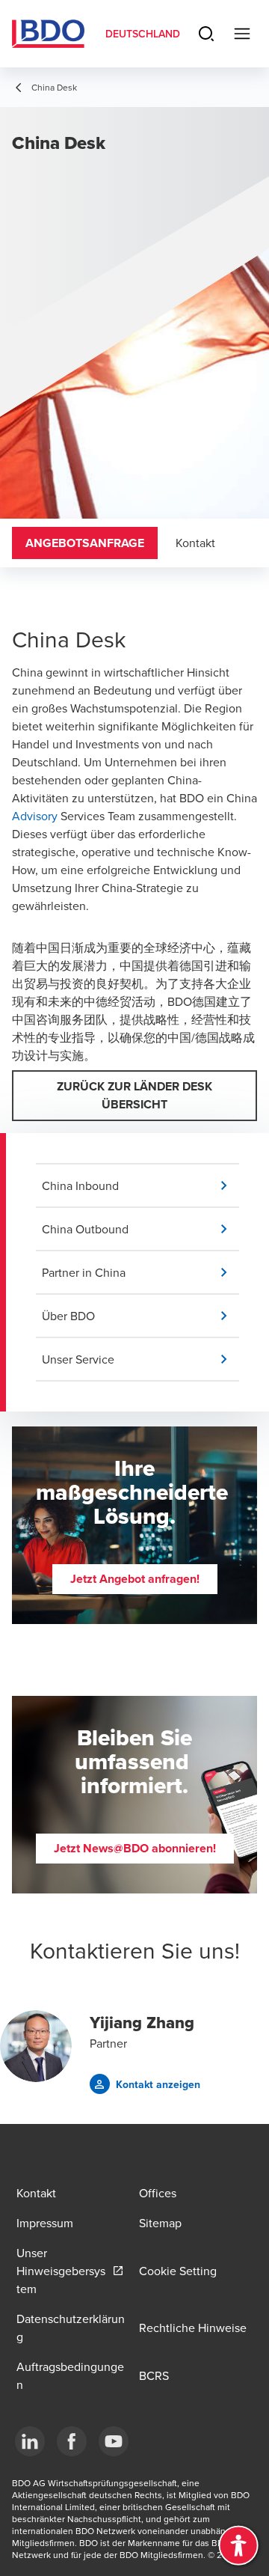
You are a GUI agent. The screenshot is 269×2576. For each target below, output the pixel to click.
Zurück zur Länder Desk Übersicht (134, 1095)
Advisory (35, 816)
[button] (140, 1185)
